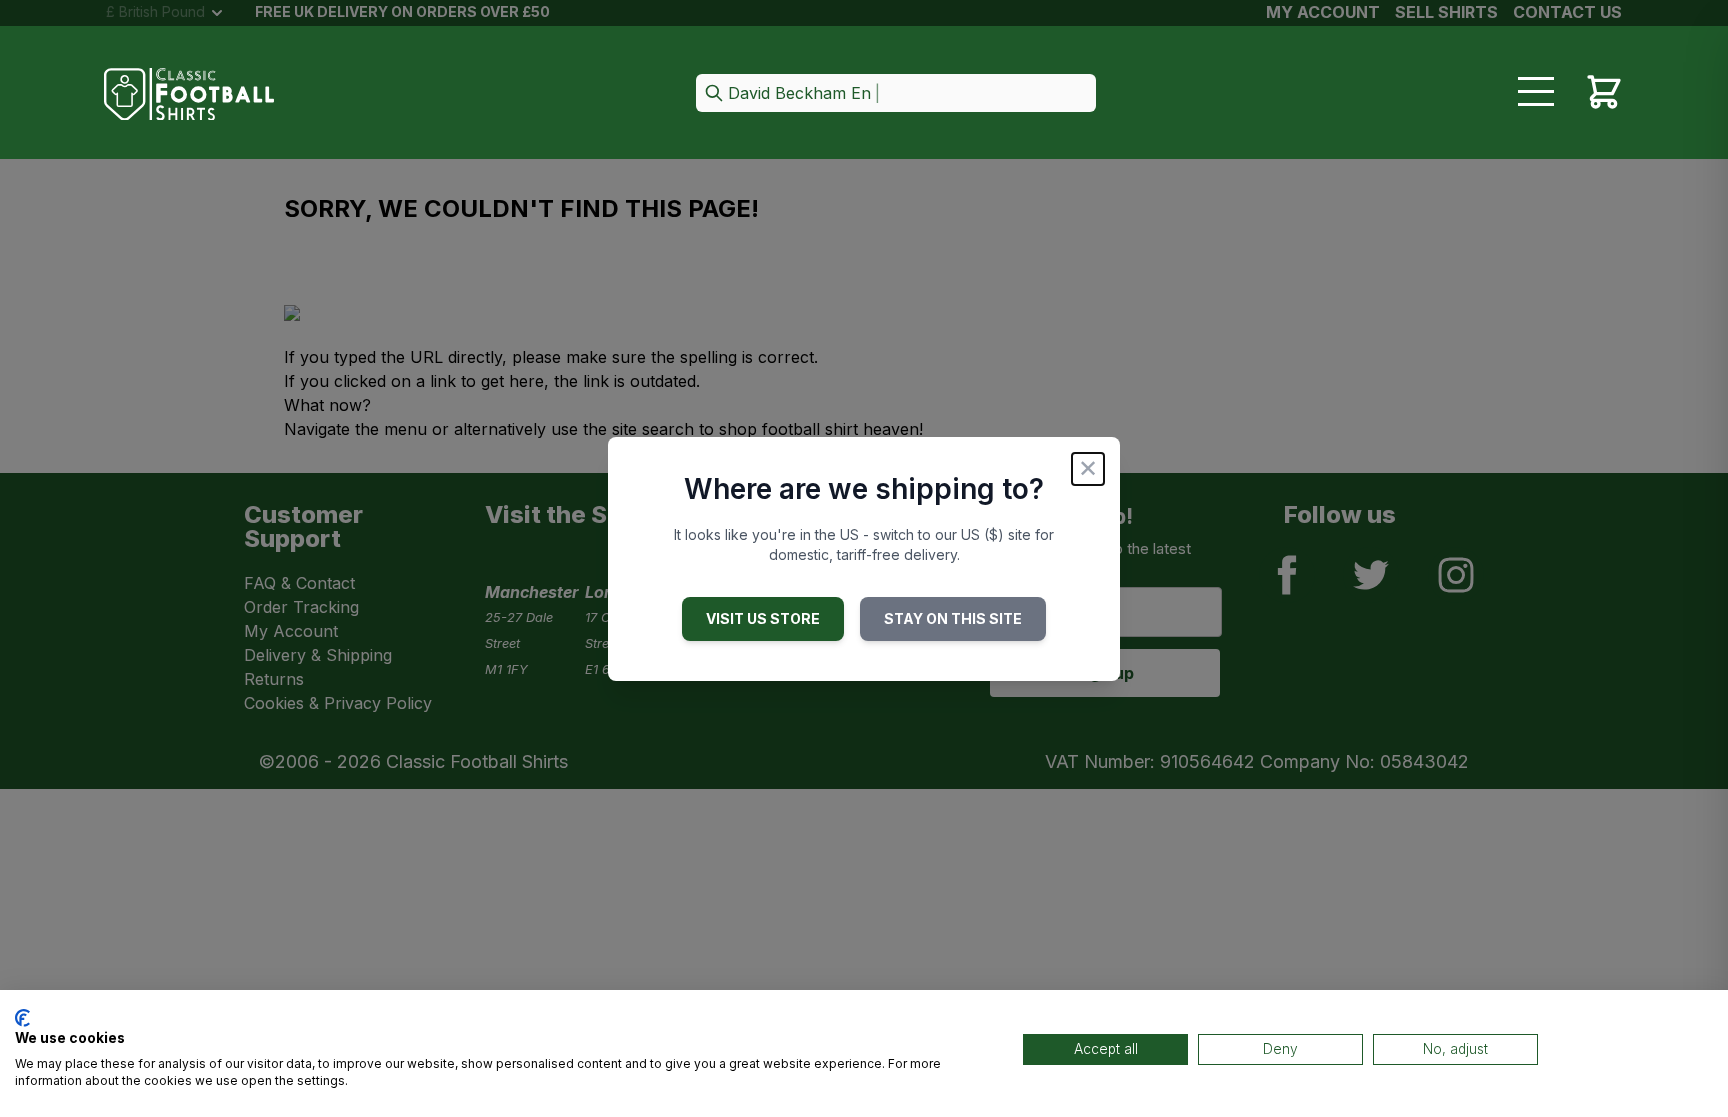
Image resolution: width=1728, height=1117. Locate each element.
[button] (896, 94)
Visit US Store (763, 618)
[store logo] (189, 94)
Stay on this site (953, 618)
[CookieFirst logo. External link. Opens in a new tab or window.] (22, 1018)
